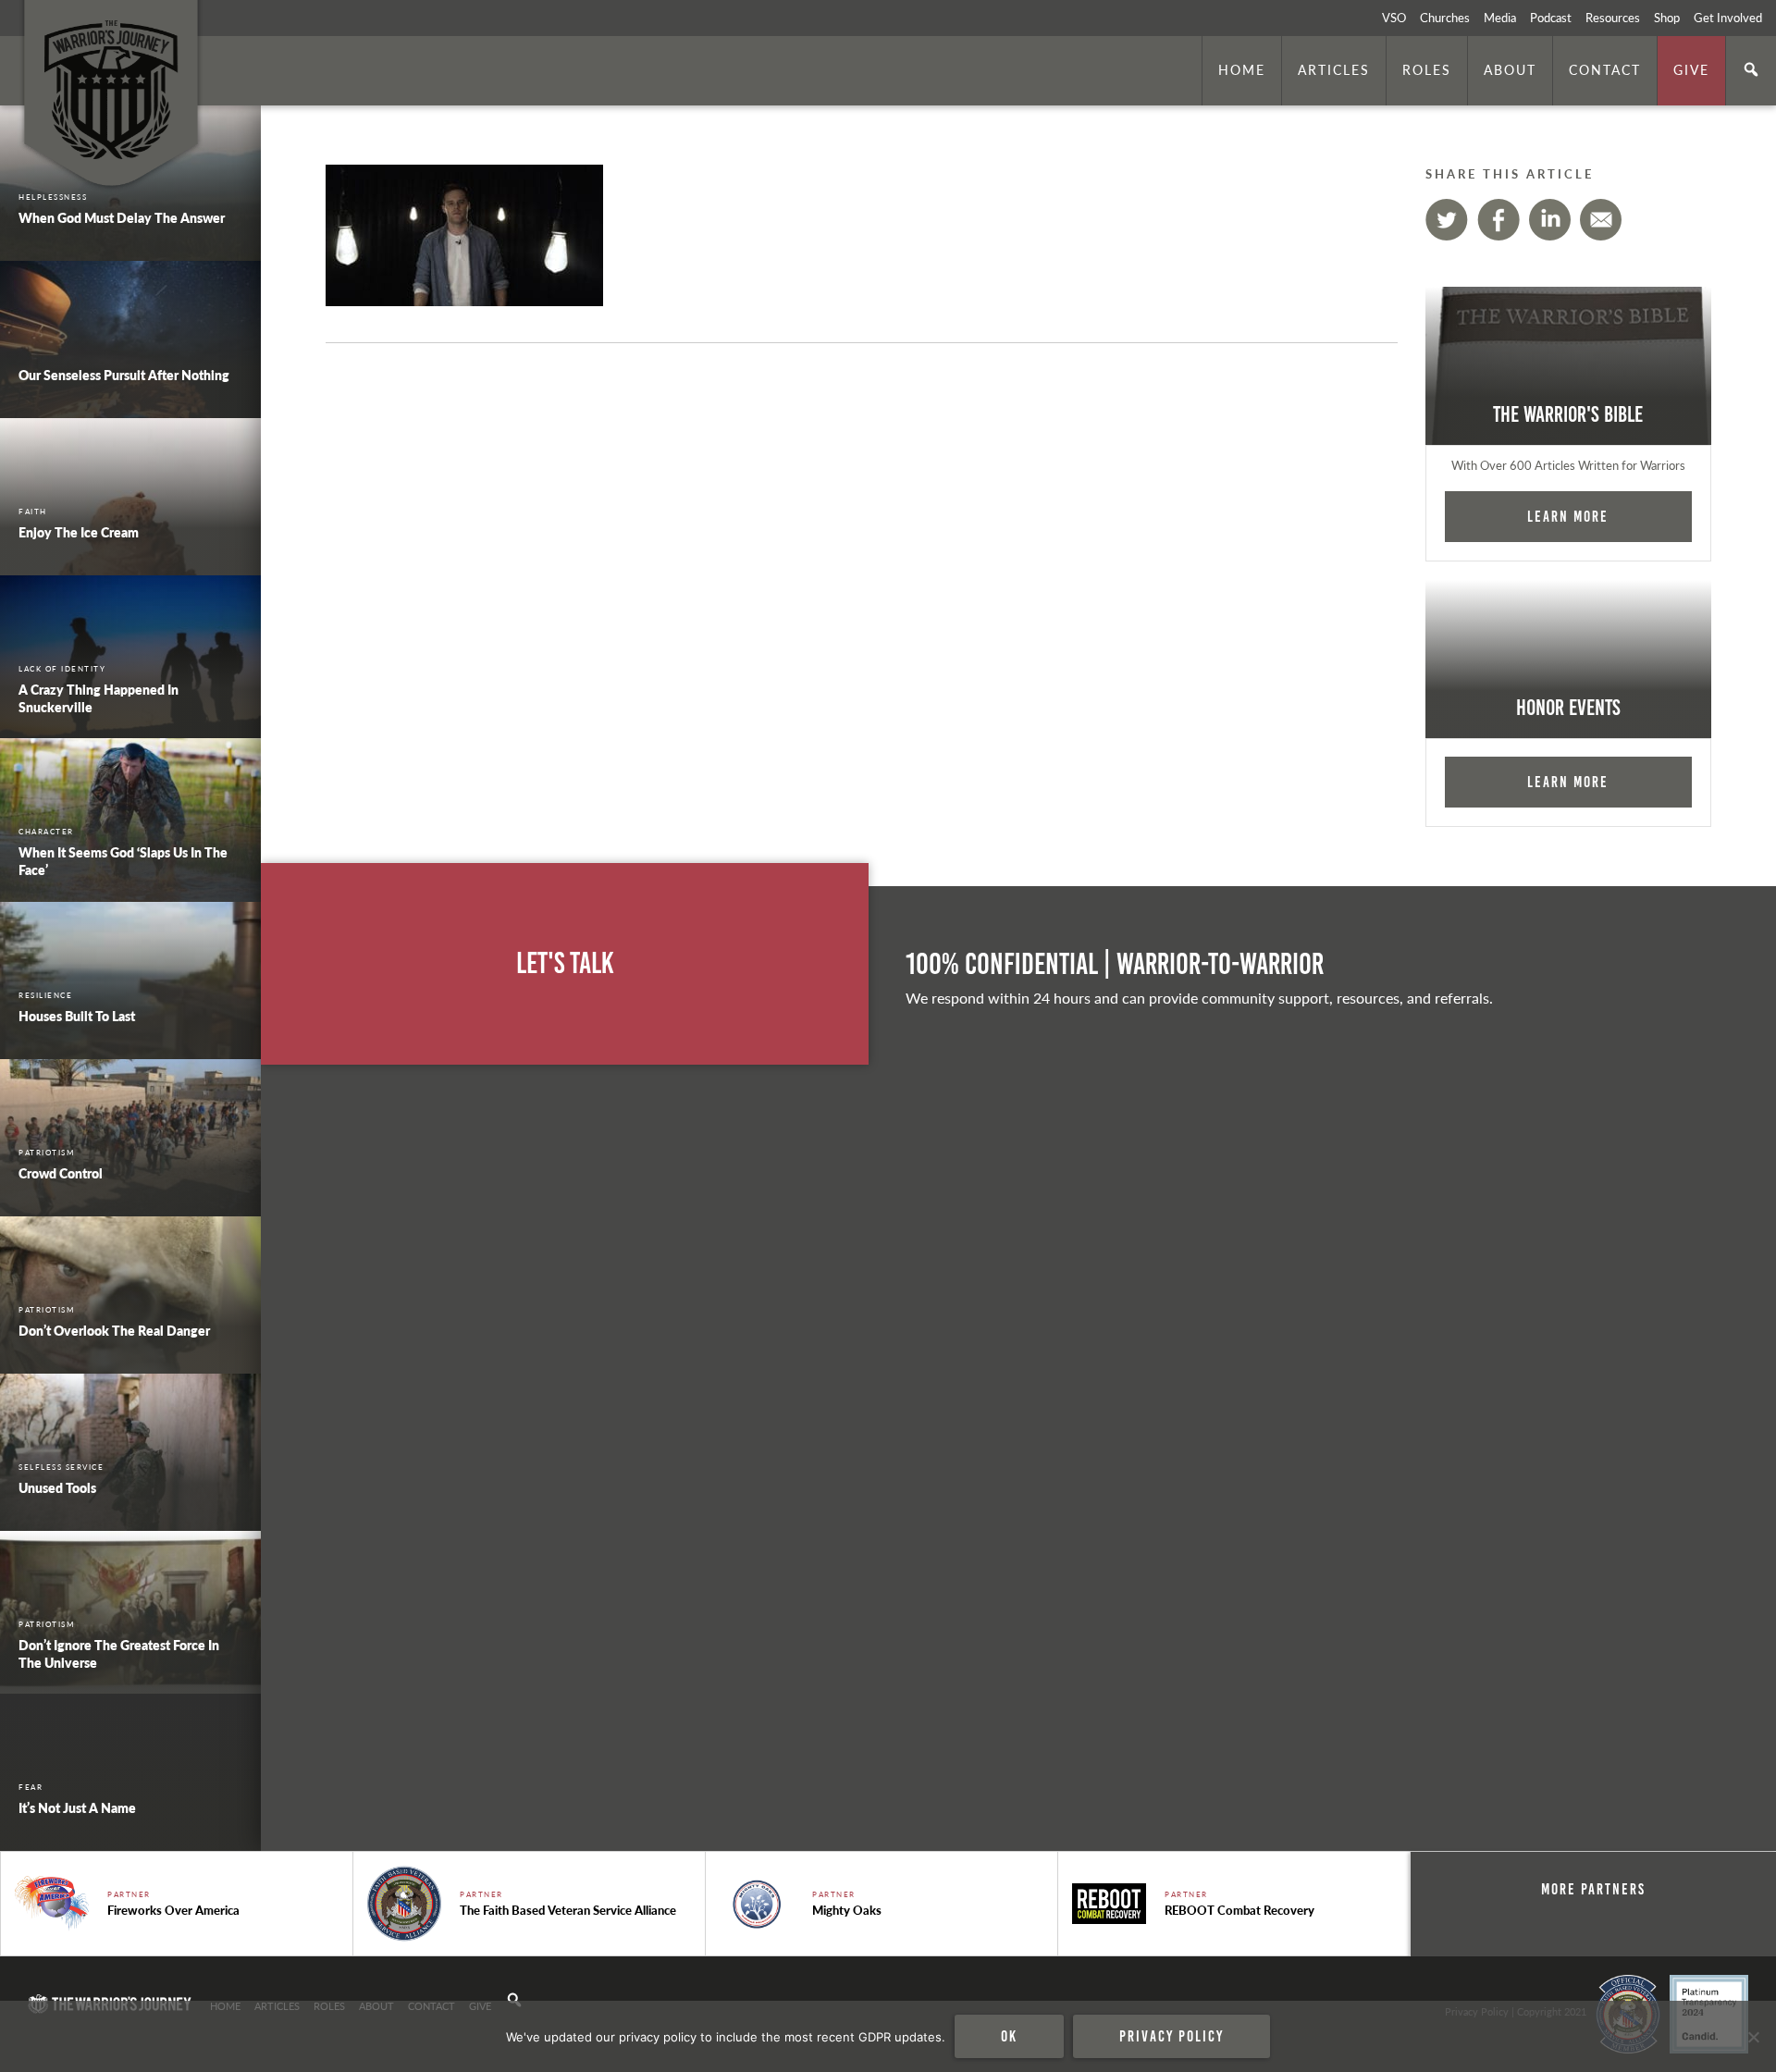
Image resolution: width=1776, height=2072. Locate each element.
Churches (1445, 18)
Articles (1334, 69)
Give (1691, 69)
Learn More (1568, 516)
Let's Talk (565, 963)
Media (1500, 18)
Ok (1009, 2036)
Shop (1667, 18)
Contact (1605, 69)
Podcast (1551, 18)
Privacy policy (1172, 2036)
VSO (1394, 18)
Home (1242, 69)
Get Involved (1728, 18)
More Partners (1593, 1889)
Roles (1427, 69)
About (1510, 69)
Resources (1613, 18)
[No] (1753, 2037)
